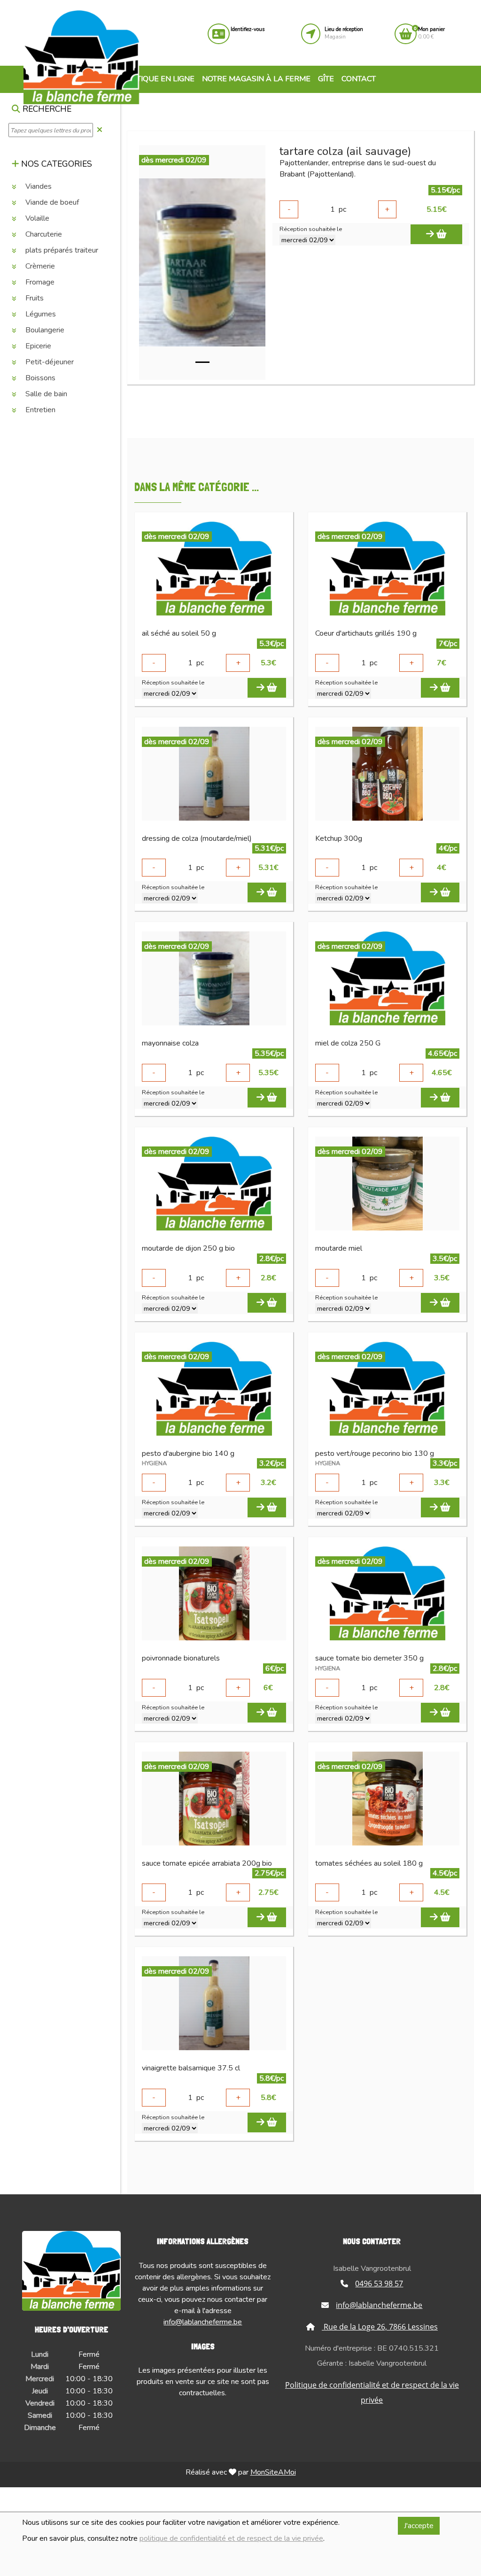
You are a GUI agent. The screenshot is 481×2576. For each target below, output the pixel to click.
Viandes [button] (38, 186)
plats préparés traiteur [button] (61, 250)
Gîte (326, 79)
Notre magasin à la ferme (256, 79)
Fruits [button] (34, 298)
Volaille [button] (36, 218)
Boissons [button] (39, 378)
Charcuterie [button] (43, 234)
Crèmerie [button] (39, 266)
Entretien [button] (39, 410)
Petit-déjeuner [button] (49, 362)
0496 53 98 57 (379, 2284)
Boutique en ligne (156, 79)
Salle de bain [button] (45, 394)
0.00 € (431, 33)
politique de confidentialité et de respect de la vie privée (231, 2538)
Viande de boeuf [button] (51, 202)
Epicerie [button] (37, 346)
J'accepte (419, 2526)
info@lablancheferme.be (203, 2322)
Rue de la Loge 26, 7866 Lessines (380, 2327)
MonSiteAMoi (273, 2472)
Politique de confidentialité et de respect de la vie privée (372, 2392)
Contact (359, 79)
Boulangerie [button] (44, 330)
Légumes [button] (40, 314)
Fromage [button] (39, 282)
